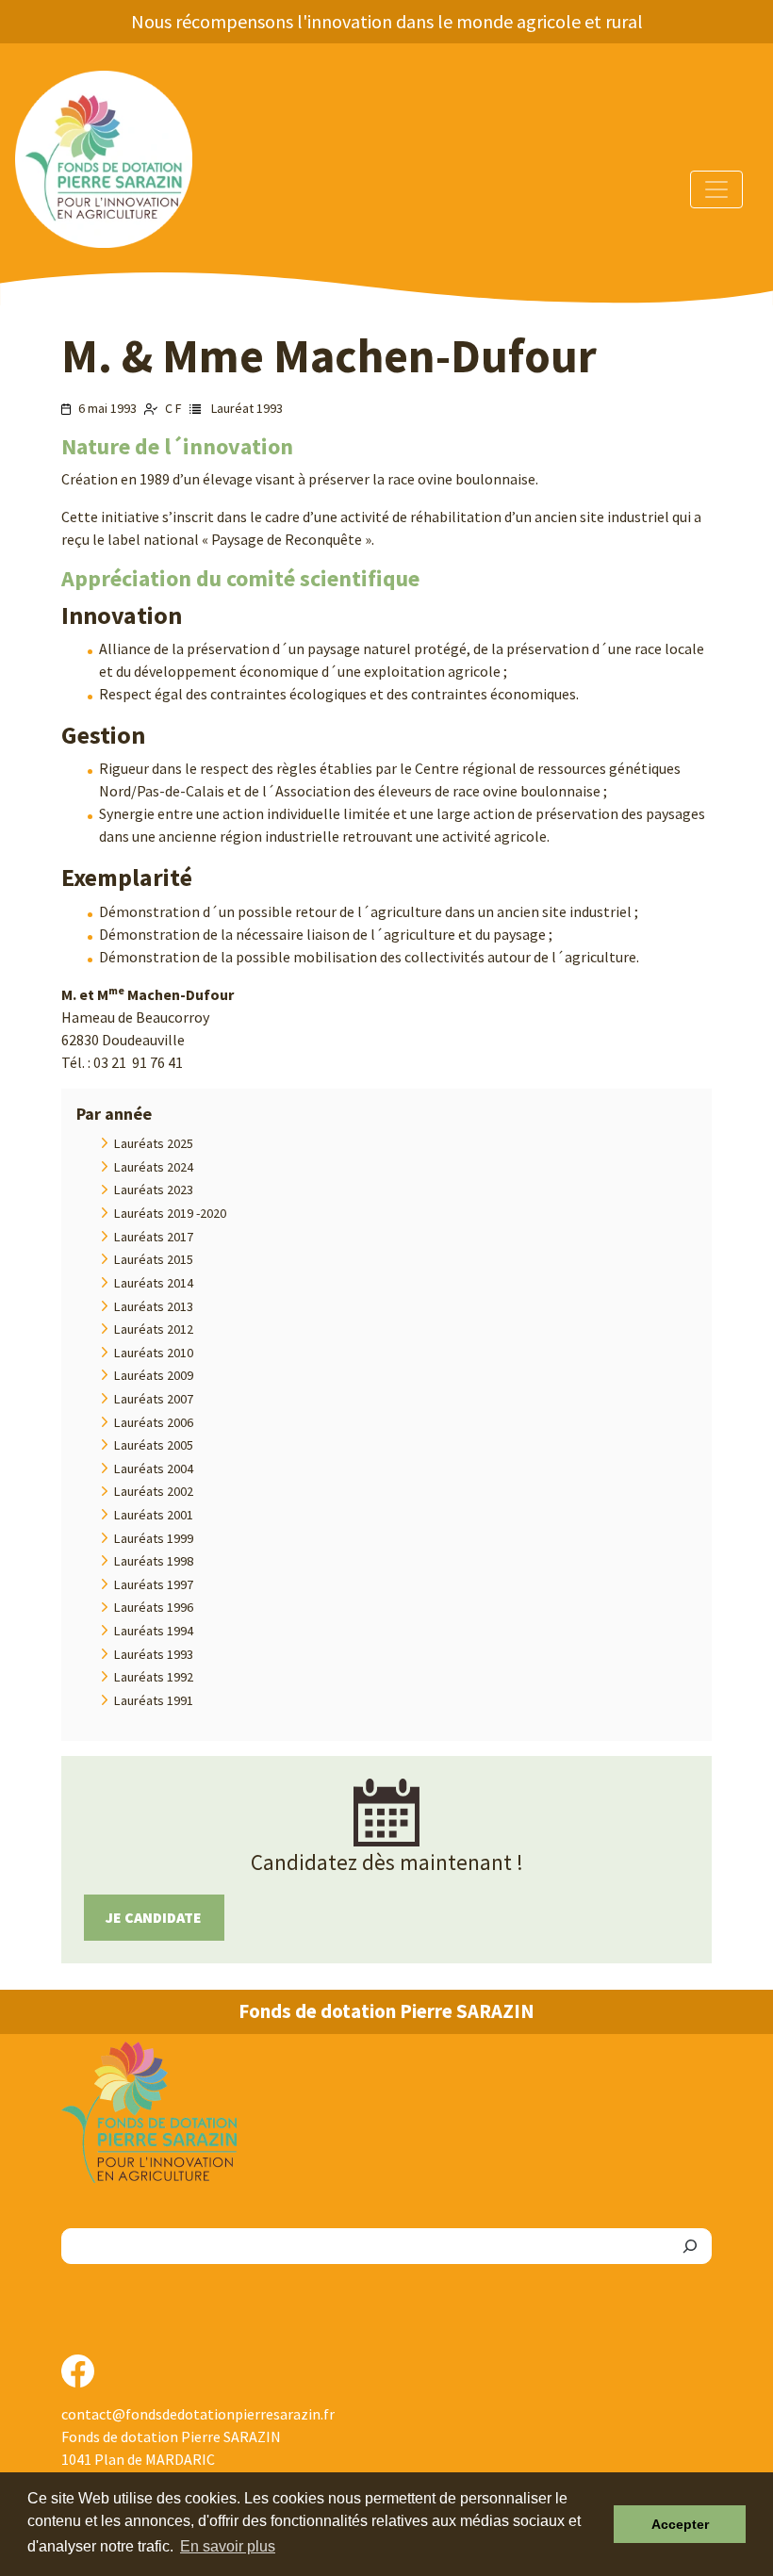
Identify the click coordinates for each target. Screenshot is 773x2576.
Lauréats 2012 (154, 1329)
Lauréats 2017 (154, 1237)
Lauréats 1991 (154, 1700)
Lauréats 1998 (154, 1561)
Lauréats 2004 (154, 1468)
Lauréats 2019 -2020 (170, 1213)
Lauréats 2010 (154, 1353)
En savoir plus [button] (228, 2546)
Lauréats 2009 (154, 1375)
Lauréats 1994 (154, 1631)
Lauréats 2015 (154, 1259)
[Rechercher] (690, 2246)
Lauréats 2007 (154, 1399)
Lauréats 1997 (154, 1584)
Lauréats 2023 (154, 1190)
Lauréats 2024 (154, 1167)
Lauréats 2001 (154, 1515)
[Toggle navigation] (716, 189)
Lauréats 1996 (154, 1607)
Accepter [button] (680, 2524)
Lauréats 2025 (154, 1143)
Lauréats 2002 (154, 1491)
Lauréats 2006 (154, 1422)
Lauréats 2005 (154, 1445)
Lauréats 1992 (154, 1677)
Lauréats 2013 (154, 1306)
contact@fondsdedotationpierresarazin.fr (198, 2414)
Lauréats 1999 (154, 1538)
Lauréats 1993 (154, 1654)
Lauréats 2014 (154, 1283)
